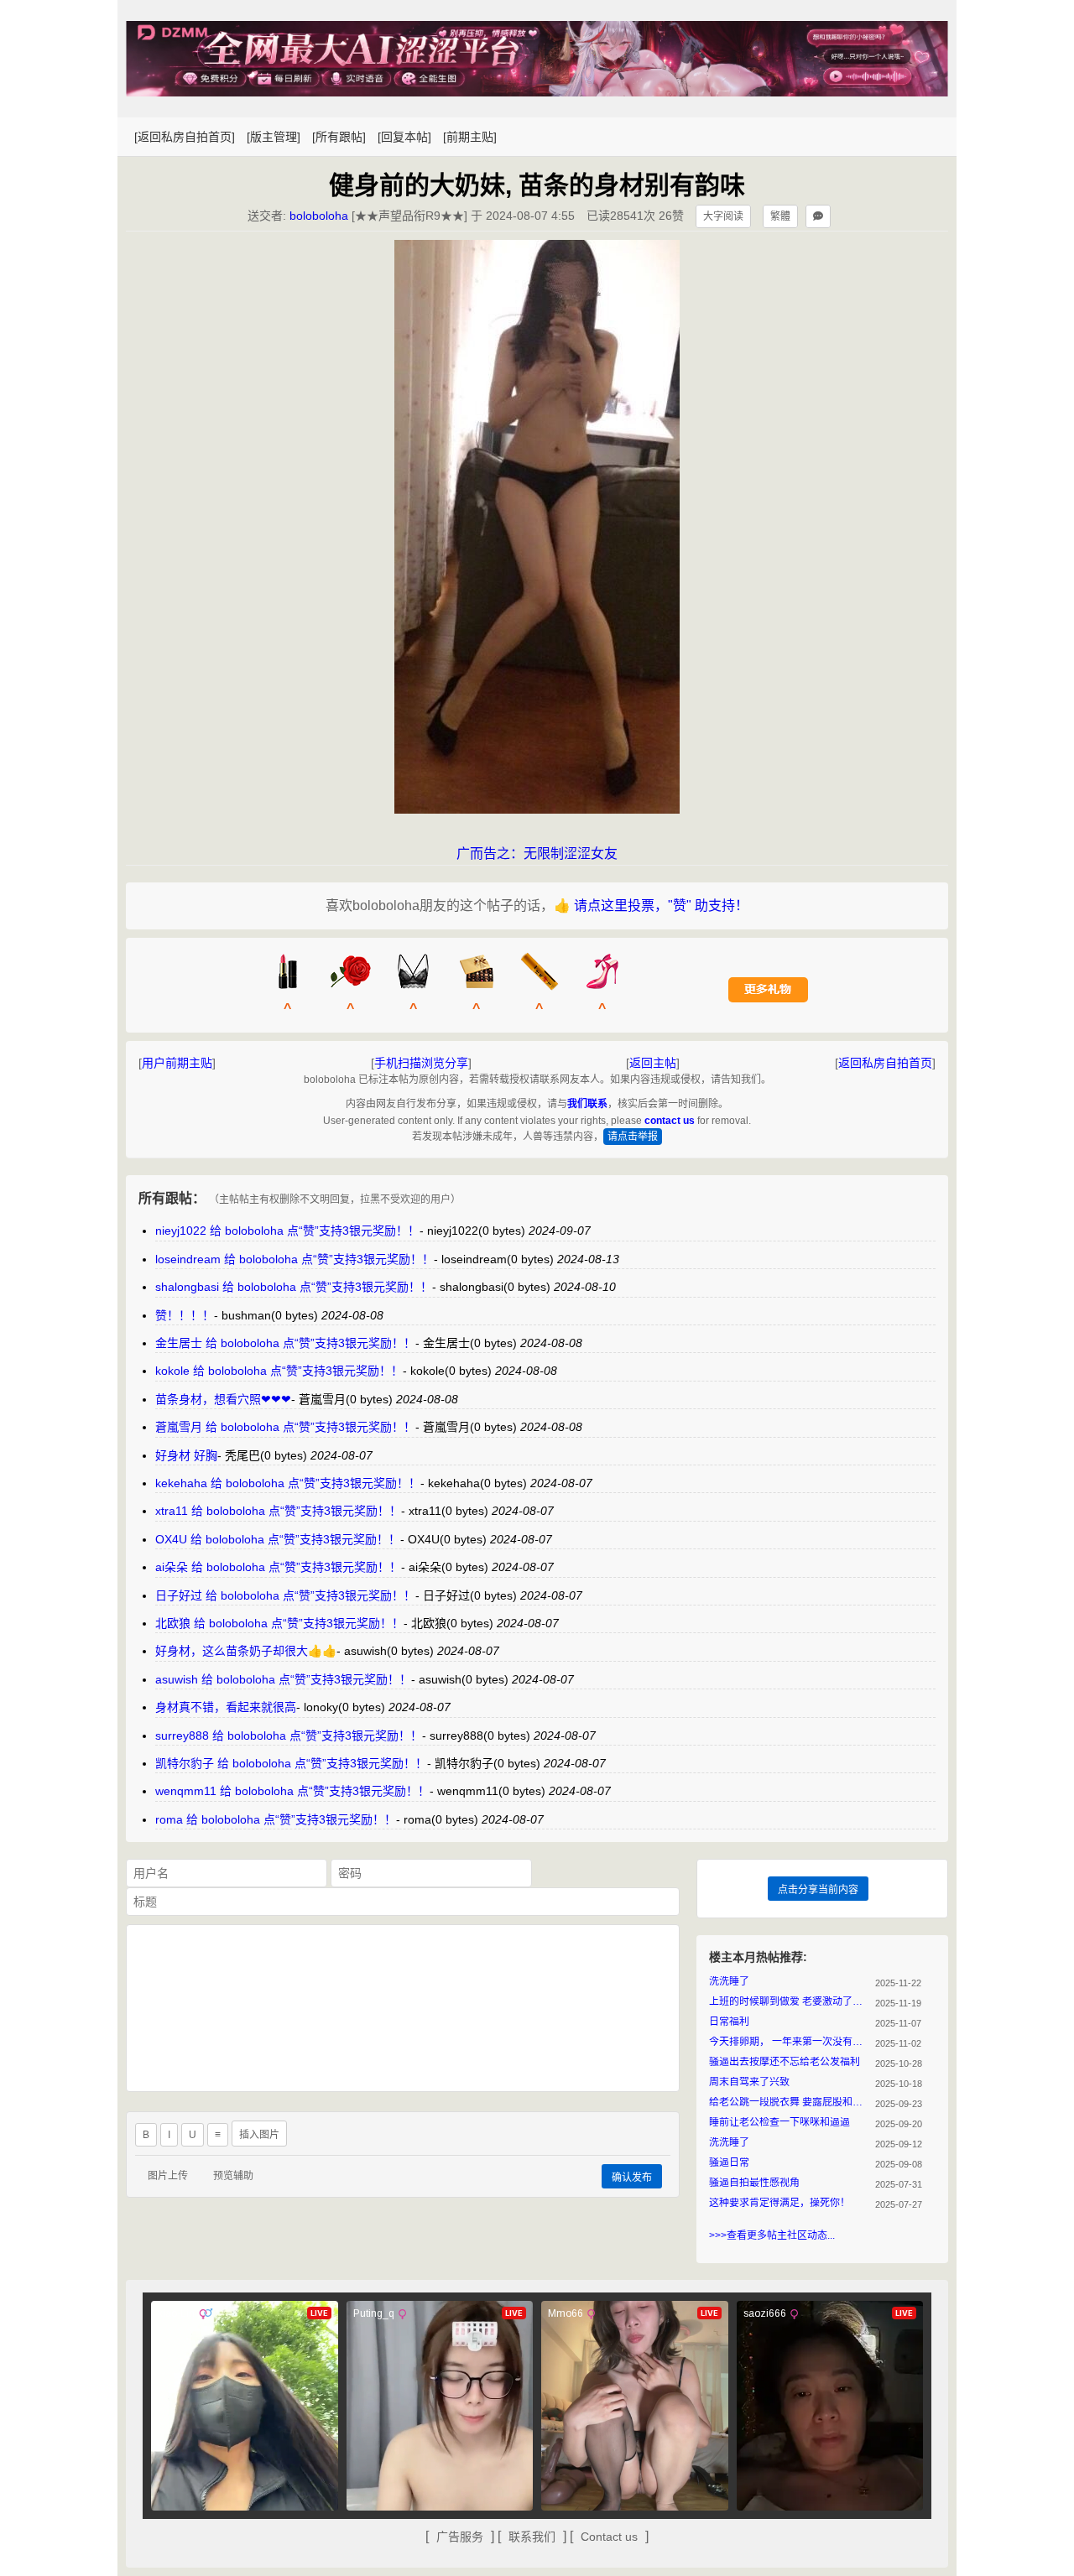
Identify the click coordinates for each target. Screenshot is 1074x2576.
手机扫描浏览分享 (421, 1063)
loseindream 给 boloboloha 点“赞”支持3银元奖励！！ (295, 1259)
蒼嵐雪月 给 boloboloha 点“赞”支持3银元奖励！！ (285, 1427)
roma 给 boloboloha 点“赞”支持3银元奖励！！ (276, 1819)
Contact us (609, 2537)
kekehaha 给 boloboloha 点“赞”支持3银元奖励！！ (288, 1483)
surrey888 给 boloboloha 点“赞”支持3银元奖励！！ (289, 1736)
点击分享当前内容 (818, 1890)
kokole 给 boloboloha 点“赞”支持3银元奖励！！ (279, 1371)
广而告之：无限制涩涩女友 (537, 853)
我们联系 (587, 1104)
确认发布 (632, 2178)
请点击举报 (633, 1137)
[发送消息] (818, 216)
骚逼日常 (729, 2162)
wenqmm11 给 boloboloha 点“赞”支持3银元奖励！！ (292, 1791)
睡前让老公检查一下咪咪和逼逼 (779, 2122)
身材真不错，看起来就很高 (226, 1707)
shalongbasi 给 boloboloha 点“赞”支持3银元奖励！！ (294, 1287)
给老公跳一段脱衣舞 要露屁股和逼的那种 (789, 2102)
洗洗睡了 (729, 1981)
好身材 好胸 (186, 1455)
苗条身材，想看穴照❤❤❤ (223, 1399)
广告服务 (460, 2537)
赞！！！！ (185, 1315)
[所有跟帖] (339, 137)
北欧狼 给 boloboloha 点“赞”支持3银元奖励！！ (279, 1623)
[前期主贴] (470, 137)
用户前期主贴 (177, 1063)
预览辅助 (233, 2176)
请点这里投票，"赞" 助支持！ (661, 906)
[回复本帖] (404, 137)
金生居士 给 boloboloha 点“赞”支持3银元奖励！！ (285, 1343)
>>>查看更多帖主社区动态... (772, 2235)
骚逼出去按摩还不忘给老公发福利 (785, 2062)
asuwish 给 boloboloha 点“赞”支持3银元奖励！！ (283, 1679)
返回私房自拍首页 (885, 1063)
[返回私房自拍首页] (185, 137)
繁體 (780, 216)
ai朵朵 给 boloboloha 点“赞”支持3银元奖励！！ (278, 1567)
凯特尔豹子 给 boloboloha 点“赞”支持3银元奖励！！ (291, 1763)
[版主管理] (274, 137)
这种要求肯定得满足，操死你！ (779, 2203)
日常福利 (729, 2022)
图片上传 (168, 2176)
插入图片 (259, 2135)
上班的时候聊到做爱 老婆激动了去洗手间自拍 (789, 2001)
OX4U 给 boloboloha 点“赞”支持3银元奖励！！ (278, 1539)
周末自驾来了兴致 (749, 2082)
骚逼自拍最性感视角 (754, 2183)
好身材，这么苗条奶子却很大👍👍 (246, 1651)
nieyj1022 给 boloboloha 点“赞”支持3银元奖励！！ (287, 1231)
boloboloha (319, 216)
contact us (670, 1121)
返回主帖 (653, 1063)
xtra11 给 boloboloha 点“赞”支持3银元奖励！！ (278, 1511)
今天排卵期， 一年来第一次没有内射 (789, 2042)
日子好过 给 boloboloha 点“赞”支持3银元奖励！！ (285, 1595)
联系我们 (532, 2537)
